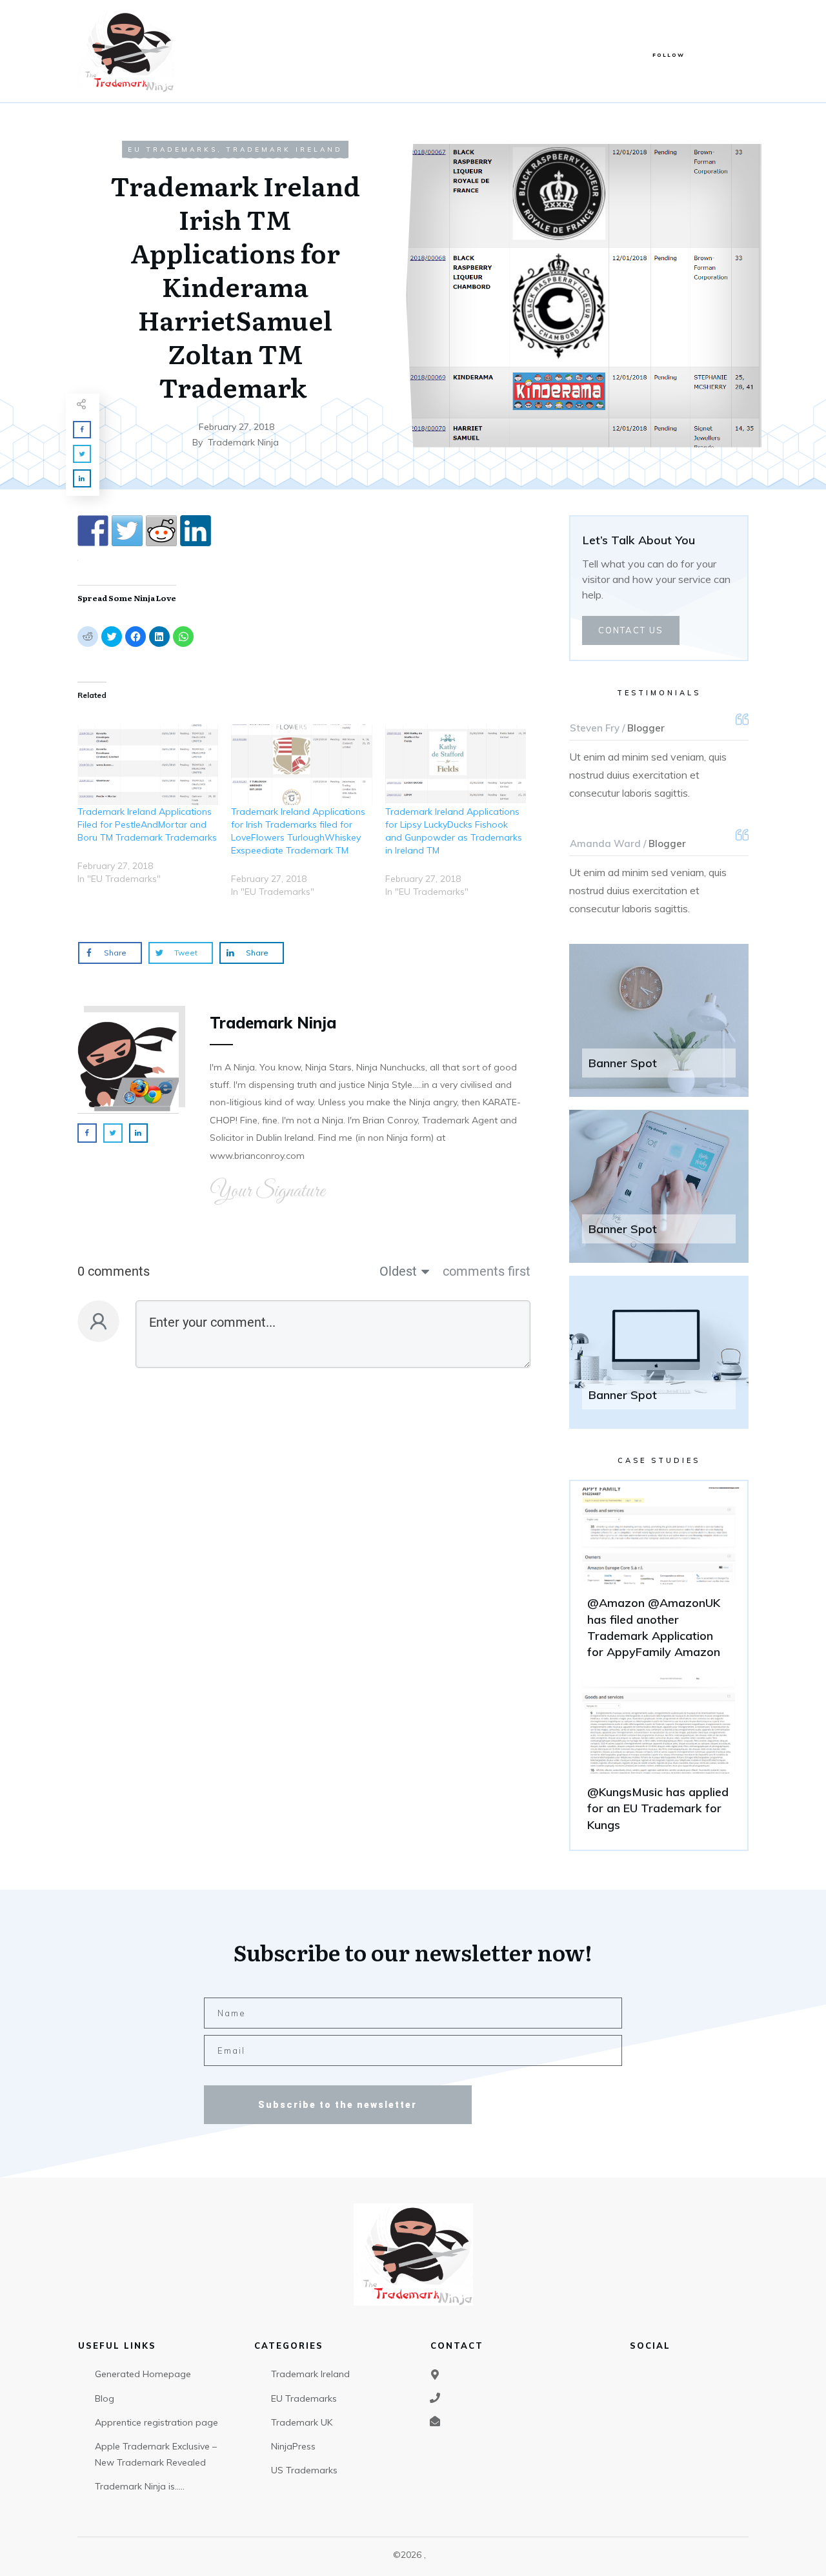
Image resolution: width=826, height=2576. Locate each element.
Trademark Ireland (285, 149)
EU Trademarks (173, 149)
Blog (105, 2398)
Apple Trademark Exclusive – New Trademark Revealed (156, 2454)
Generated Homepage (143, 2374)
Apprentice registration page (156, 2422)
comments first (487, 1271)
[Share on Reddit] (161, 531)
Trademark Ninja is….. (140, 2486)
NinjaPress (293, 2446)
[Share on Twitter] (127, 531)
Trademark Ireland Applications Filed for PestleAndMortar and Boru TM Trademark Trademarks (147, 824)
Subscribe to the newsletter (337, 2105)
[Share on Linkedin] (196, 531)
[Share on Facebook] (93, 531)
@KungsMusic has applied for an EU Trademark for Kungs (659, 1760)
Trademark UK (302, 2422)
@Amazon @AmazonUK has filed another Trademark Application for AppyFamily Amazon (659, 1579)
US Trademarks (304, 2470)
